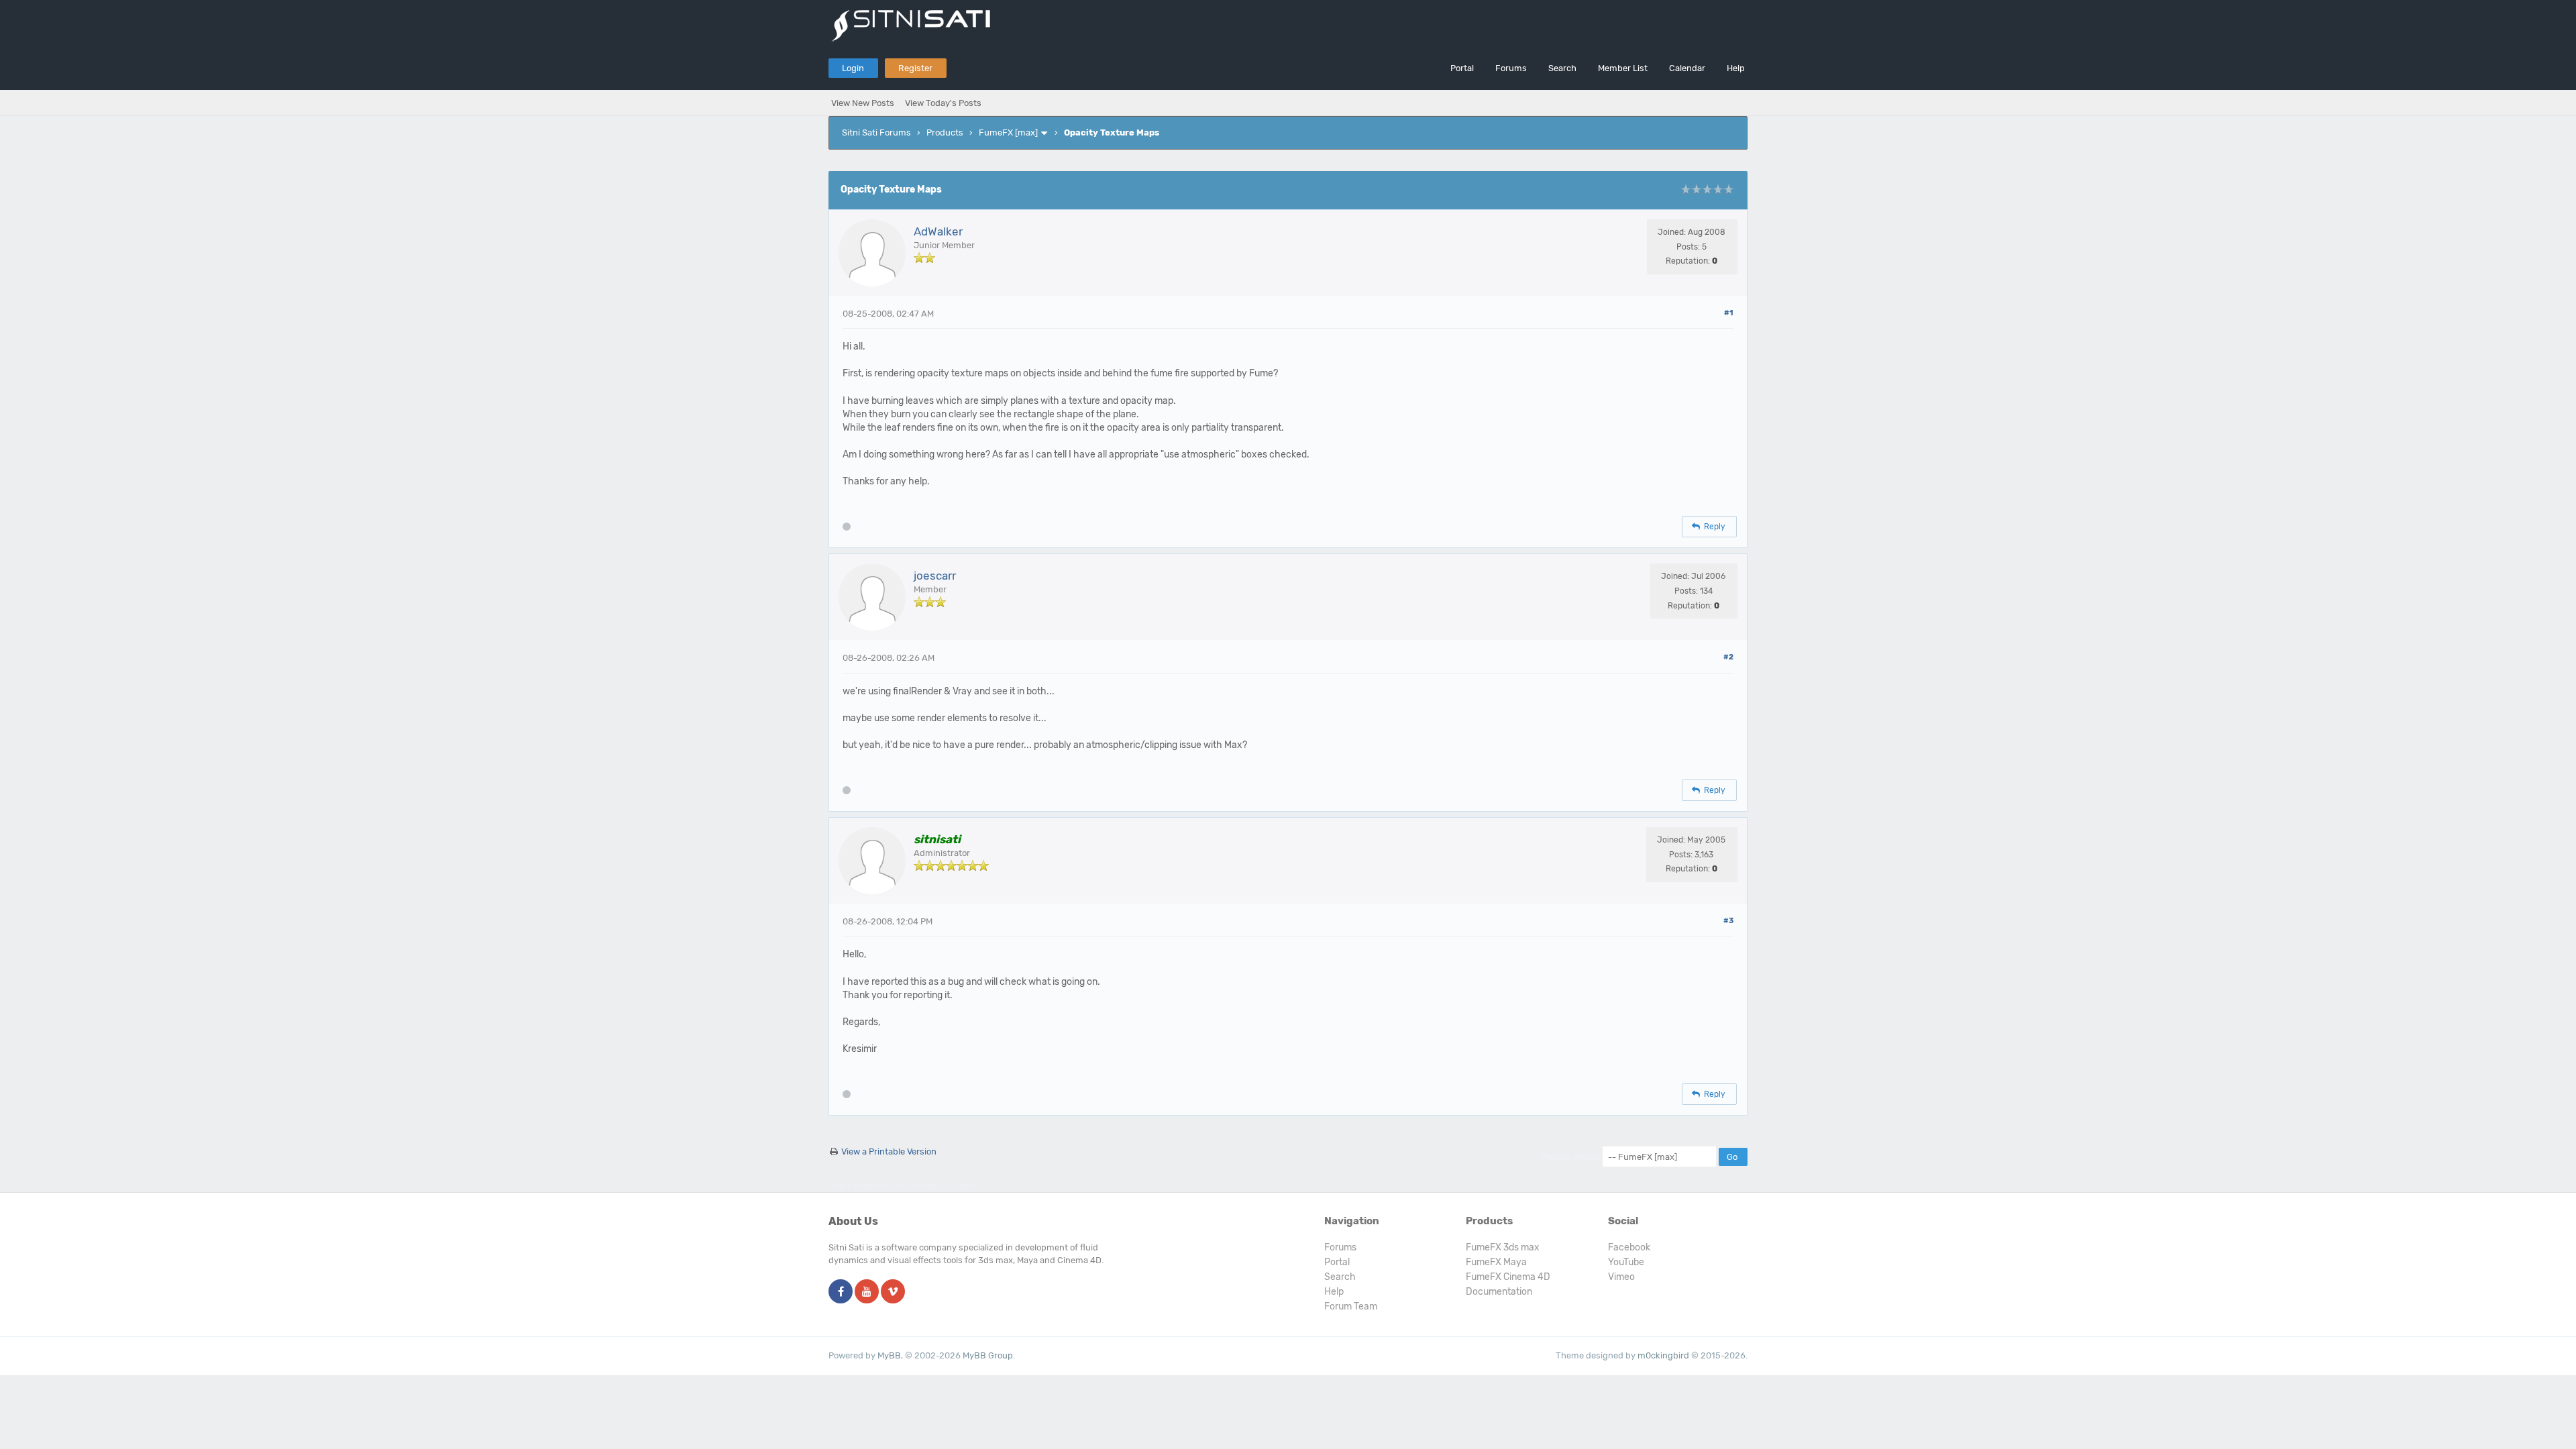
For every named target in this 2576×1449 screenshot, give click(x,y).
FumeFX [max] (1008, 132)
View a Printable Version (889, 1151)
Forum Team (1351, 1306)
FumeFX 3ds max (1503, 1247)
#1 (1729, 313)
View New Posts (863, 103)
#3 (1728, 921)
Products (945, 132)
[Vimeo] (893, 1292)
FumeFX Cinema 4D (1508, 1277)
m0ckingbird (1663, 1355)
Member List (1623, 68)
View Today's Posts (943, 103)
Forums (1511, 68)
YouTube (1626, 1262)
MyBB (889, 1355)
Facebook (1629, 1247)
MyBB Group (988, 1355)
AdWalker (938, 231)
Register (915, 68)
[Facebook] (841, 1292)
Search (1562, 68)
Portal (1462, 68)
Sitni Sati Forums (876, 132)
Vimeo (1621, 1277)
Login (853, 68)
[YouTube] (867, 1292)
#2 (1728, 657)
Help (1736, 68)
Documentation (1499, 1292)
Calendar (1687, 68)
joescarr (935, 576)
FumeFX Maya (1496, 1262)
